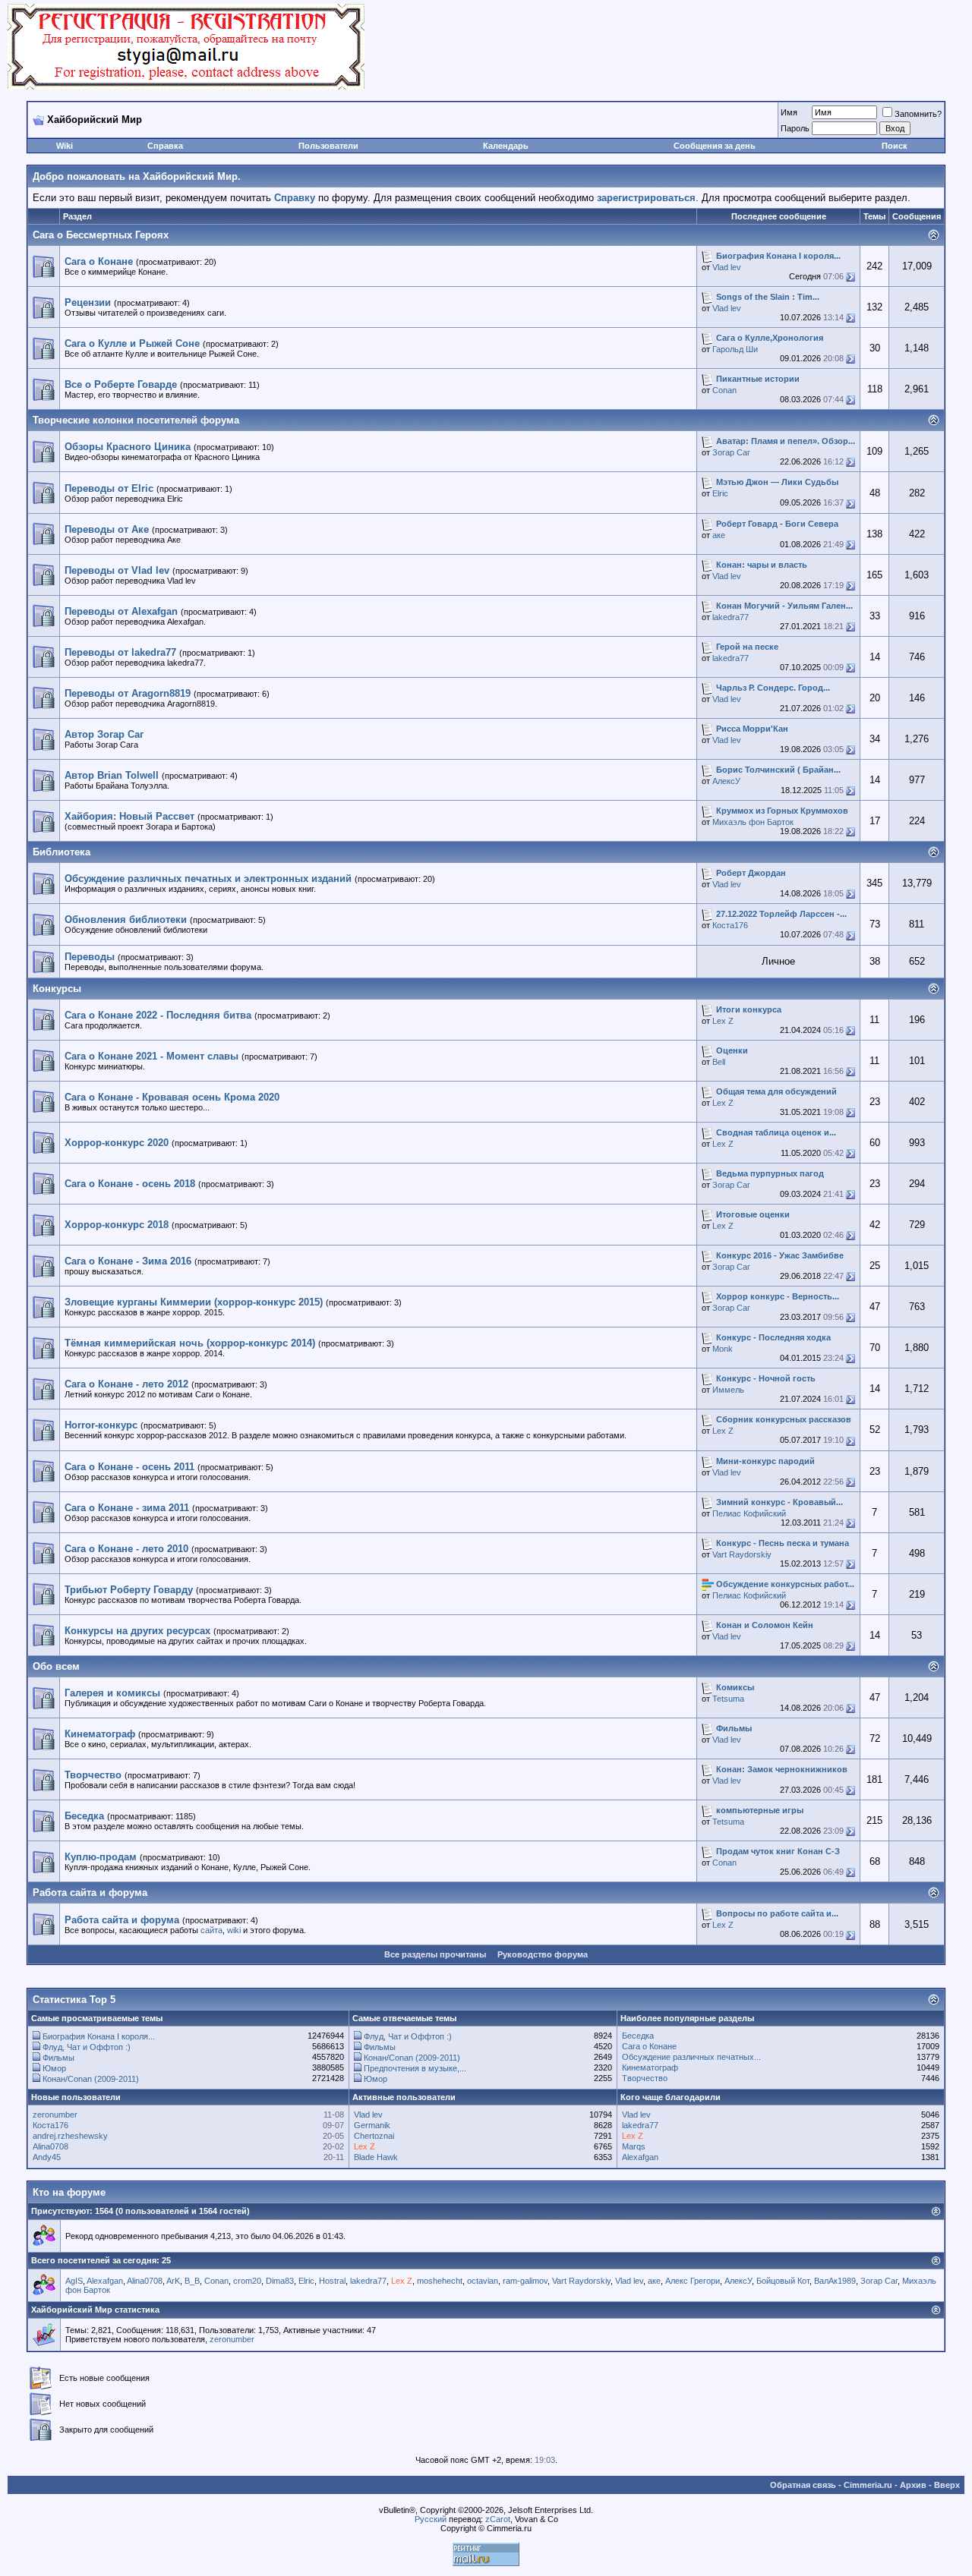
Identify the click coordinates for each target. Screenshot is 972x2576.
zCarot (498, 2519)
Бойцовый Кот (783, 2281)
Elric (720, 493)
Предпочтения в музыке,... (415, 2068)
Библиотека (62, 852)
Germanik (372, 2125)
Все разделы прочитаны (435, 1954)
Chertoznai (374, 2136)
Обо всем (56, 1666)
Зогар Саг (731, 452)
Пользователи (328, 146)
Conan (724, 390)
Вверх (947, 2485)
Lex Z (723, 1021)
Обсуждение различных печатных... (691, 2057)
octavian (483, 2281)
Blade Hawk (376, 2157)
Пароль (795, 128)
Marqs (634, 2146)
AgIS (74, 2281)
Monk (723, 1349)
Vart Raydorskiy (742, 1554)
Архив (913, 2485)
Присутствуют (60, 2211)
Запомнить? (918, 114)
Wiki (65, 146)
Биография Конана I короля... (99, 2036)
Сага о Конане (649, 2046)
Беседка (638, 2036)
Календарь (506, 146)
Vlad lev (727, 267)
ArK (173, 2281)
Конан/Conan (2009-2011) (91, 2079)
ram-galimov (525, 2281)
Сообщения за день (715, 146)
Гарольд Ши (735, 349)
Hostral (332, 2281)
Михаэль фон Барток (753, 822)
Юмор (54, 2068)
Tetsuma (728, 1699)
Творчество (645, 2078)
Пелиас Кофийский (749, 1513)
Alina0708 (50, 2146)
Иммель (728, 1390)
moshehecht (440, 2281)
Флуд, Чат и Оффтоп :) (87, 2047)
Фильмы (58, 2058)
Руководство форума (543, 1954)
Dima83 (280, 2281)
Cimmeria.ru (868, 2485)
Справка (165, 146)
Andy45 (47, 2157)
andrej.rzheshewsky (70, 2136)
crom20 (247, 2281)
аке (719, 535)
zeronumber (55, 2115)
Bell (719, 1062)
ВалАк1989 (835, 2281)
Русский (431, 2519)
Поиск (895, 146)
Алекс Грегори (693, 2281)
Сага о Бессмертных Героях (101, 235)
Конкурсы (57, 989)
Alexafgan (640, 2157)
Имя (789, 112)
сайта (211, 1930)
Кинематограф (650, 2067)
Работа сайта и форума (90, 1893)
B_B (192, 2281)
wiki (234, 1930)
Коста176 (730, 925)
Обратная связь (803, 2485)
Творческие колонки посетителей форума (136, 420)
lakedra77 (731, 617)
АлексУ (726, 781)
